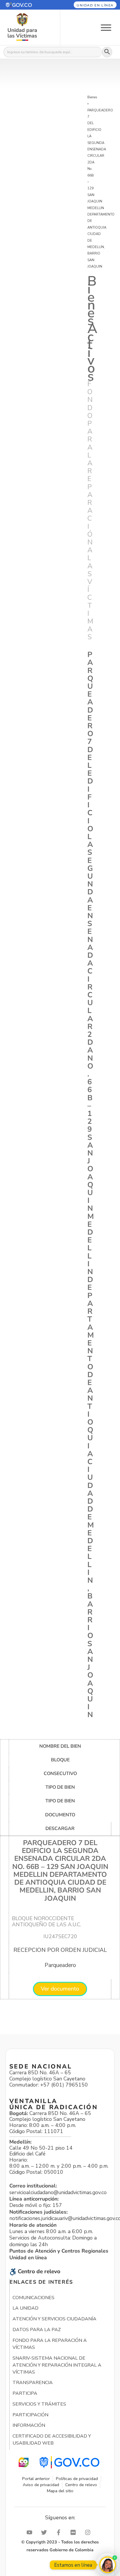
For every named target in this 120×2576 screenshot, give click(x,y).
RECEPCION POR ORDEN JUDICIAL (60, 1950)
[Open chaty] (108, 2565)
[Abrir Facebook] (60, 2532)
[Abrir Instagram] (89, 2532)
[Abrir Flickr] (75, 2532)
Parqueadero (60, 1965)
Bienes (92, 97)
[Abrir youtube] (31, 2532)
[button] (26, 5)
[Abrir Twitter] (45, 2532)
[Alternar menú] (106, 27)
